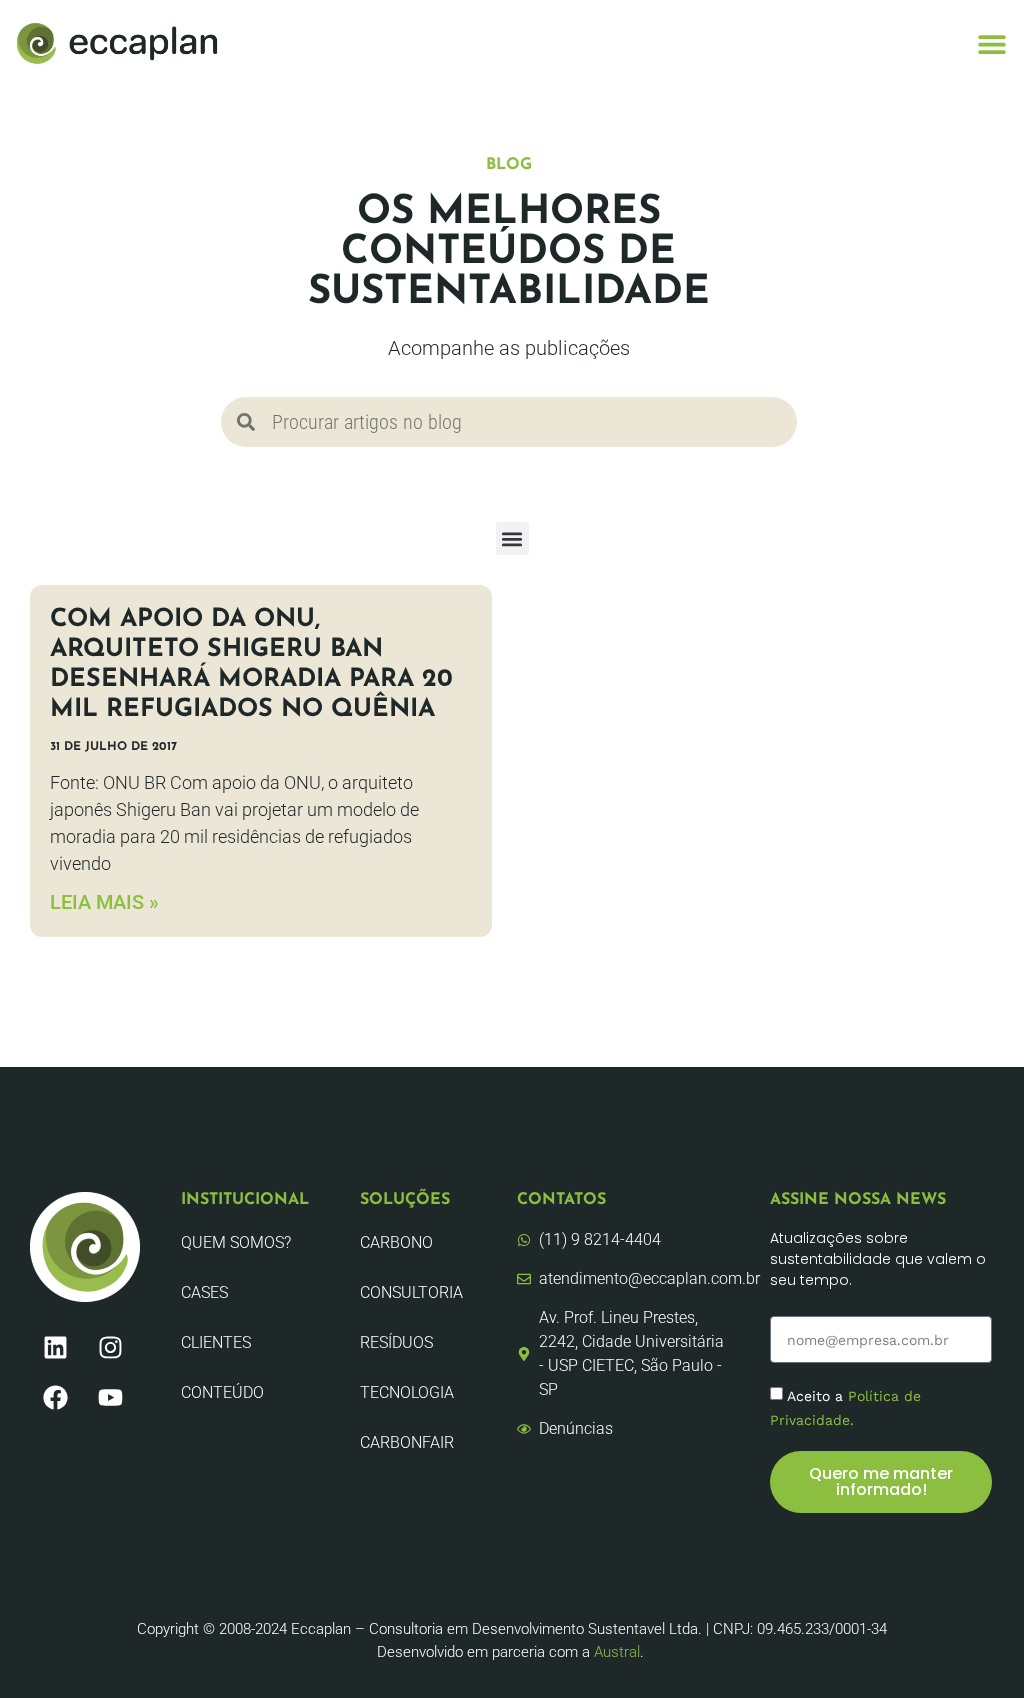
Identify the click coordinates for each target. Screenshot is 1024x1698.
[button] (991, 43)
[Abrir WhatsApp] (974, 1647)
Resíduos (396, 1342)
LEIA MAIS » (104, 902)
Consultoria (411, 1292)
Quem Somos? (236, 1242)
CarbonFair (407, 1442)
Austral (617, 1652)
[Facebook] (55, 1397)
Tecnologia (407, 1392)
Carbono (396, 1242)
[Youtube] (110, 1397)
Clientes (216, 1342)
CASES (204, 1292)
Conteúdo (222, 1392)
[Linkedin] (55, 1347)
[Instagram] (110, 1347)
